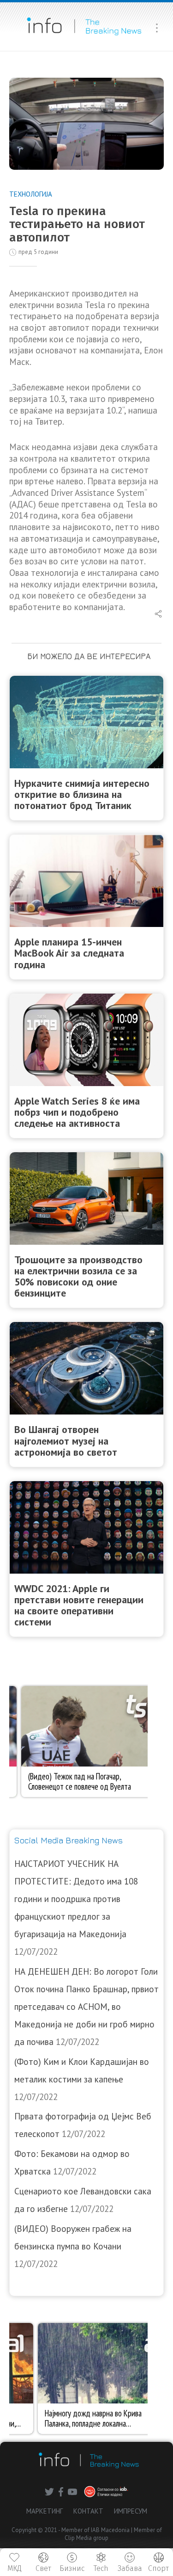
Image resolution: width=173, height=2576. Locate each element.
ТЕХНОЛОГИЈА (31, 194)
